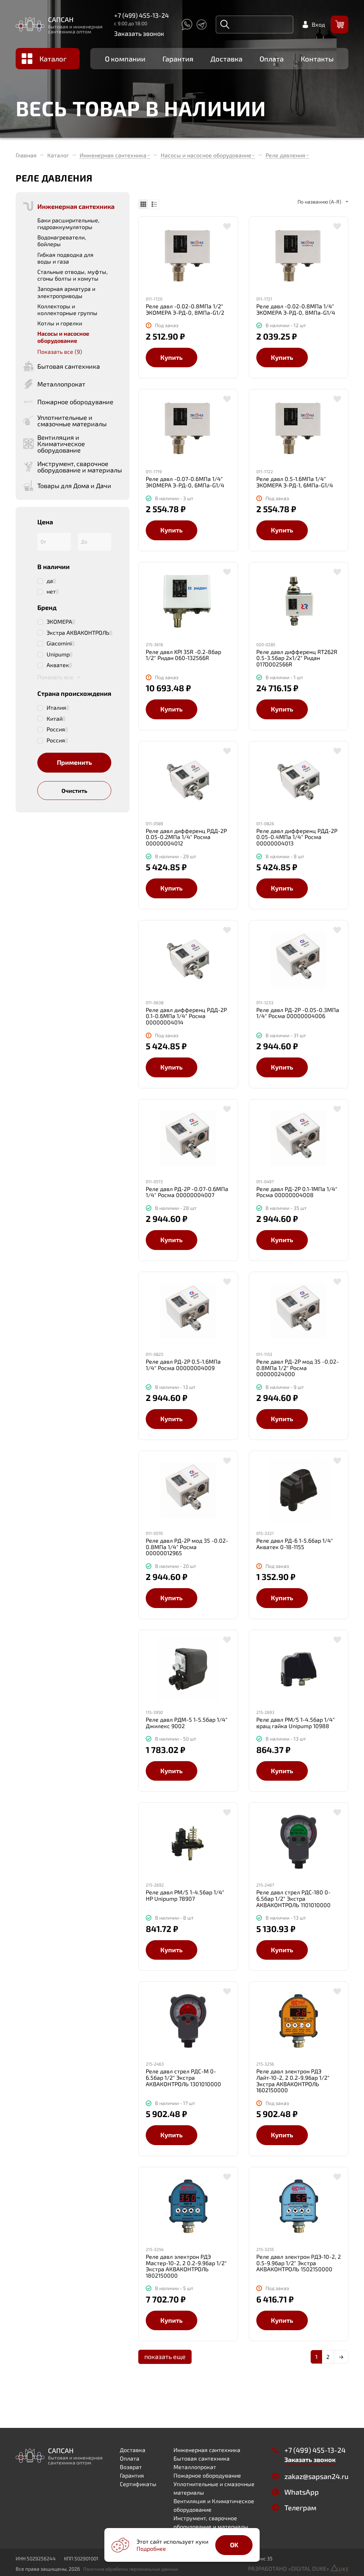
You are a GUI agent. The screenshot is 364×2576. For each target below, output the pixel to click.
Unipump (58, 654)
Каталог (53, 59)
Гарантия (178, 59)
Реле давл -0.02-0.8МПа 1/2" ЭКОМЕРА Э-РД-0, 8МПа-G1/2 (185, 309)
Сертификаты (138, 2484)
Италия (56, 708)
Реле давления (285, 155)
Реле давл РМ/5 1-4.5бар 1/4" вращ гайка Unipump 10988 (296, 1723)
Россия (56, 729)
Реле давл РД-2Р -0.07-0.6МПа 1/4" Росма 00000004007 (187, 1192)
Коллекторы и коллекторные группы (67, 309)
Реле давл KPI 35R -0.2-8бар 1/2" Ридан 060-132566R (183, 655)
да (50, 581)
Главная (26, 155)
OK (234, 2545)
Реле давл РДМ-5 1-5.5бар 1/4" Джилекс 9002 (187, 1723)
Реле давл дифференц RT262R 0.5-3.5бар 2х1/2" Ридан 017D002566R (297, 658)
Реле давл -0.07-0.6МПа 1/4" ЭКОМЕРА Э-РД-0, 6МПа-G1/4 (185, 482)
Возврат (131, 2467)
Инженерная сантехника (113, 155)
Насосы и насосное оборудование (206, 155)
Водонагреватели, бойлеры (62, 240)
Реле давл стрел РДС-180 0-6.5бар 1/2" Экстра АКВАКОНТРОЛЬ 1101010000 (293, 1898)
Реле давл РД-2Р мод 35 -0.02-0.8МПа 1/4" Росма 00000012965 (187, 1547)
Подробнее (151, 2548)
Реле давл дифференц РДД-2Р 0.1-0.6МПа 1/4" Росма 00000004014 (186, 1016)
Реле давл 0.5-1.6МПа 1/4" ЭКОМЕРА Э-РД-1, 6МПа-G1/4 (295, 482)
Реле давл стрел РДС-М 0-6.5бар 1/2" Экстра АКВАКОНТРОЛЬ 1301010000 (183, 2077)
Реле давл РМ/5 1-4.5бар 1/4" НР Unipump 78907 (185, 1895)
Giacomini (59, 643)
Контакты (317, 59)
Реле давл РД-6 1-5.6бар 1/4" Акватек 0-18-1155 (295, 1544)
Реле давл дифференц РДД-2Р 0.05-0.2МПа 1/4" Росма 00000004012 (186, 837)
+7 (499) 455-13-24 (141, 15)
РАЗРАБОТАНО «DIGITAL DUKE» (289, 2568)
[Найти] (225, 25)
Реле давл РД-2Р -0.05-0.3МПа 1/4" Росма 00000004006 (298, 1013)
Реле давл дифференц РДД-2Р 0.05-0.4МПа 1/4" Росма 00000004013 (297, 837)
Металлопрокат (195, 2467)
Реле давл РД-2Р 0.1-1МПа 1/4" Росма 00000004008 (297, 1192)
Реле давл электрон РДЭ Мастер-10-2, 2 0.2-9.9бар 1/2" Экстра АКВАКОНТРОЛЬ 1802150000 (186, 2266)
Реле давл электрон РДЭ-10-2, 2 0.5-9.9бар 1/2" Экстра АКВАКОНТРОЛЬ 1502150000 (299, 2263)
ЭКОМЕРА (59, 622)
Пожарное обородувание (207, 2475)
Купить (172, 357)
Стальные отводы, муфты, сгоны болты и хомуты (73, 275)
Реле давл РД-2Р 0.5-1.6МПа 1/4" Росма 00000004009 (183, 1365)
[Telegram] (202, 25)
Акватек (58, 665)
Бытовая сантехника (202, 2458)
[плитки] (143, 204)
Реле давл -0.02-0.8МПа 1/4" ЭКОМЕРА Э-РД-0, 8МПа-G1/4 (296, 309)
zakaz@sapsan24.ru (316, 2476)
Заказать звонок (139, 33)
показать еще (165, 2356)
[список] (154, 204)
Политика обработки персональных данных (131, 2569)
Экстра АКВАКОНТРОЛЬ (78, 633)
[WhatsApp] (187, 25)
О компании (125, 59)
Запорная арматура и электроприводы (66, 292)
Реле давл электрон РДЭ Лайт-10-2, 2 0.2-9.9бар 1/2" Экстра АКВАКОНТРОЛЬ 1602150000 (293, 2080)
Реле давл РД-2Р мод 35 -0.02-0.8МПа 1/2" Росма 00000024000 (298, 1368)
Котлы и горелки (60, 323)
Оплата (272, 59)
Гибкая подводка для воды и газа (65, 258)
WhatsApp (302, 2492)
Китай (55, 719)
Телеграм (300, 2507)
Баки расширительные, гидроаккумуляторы (68, 223)
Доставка (226, 59)
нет (51, 591)
